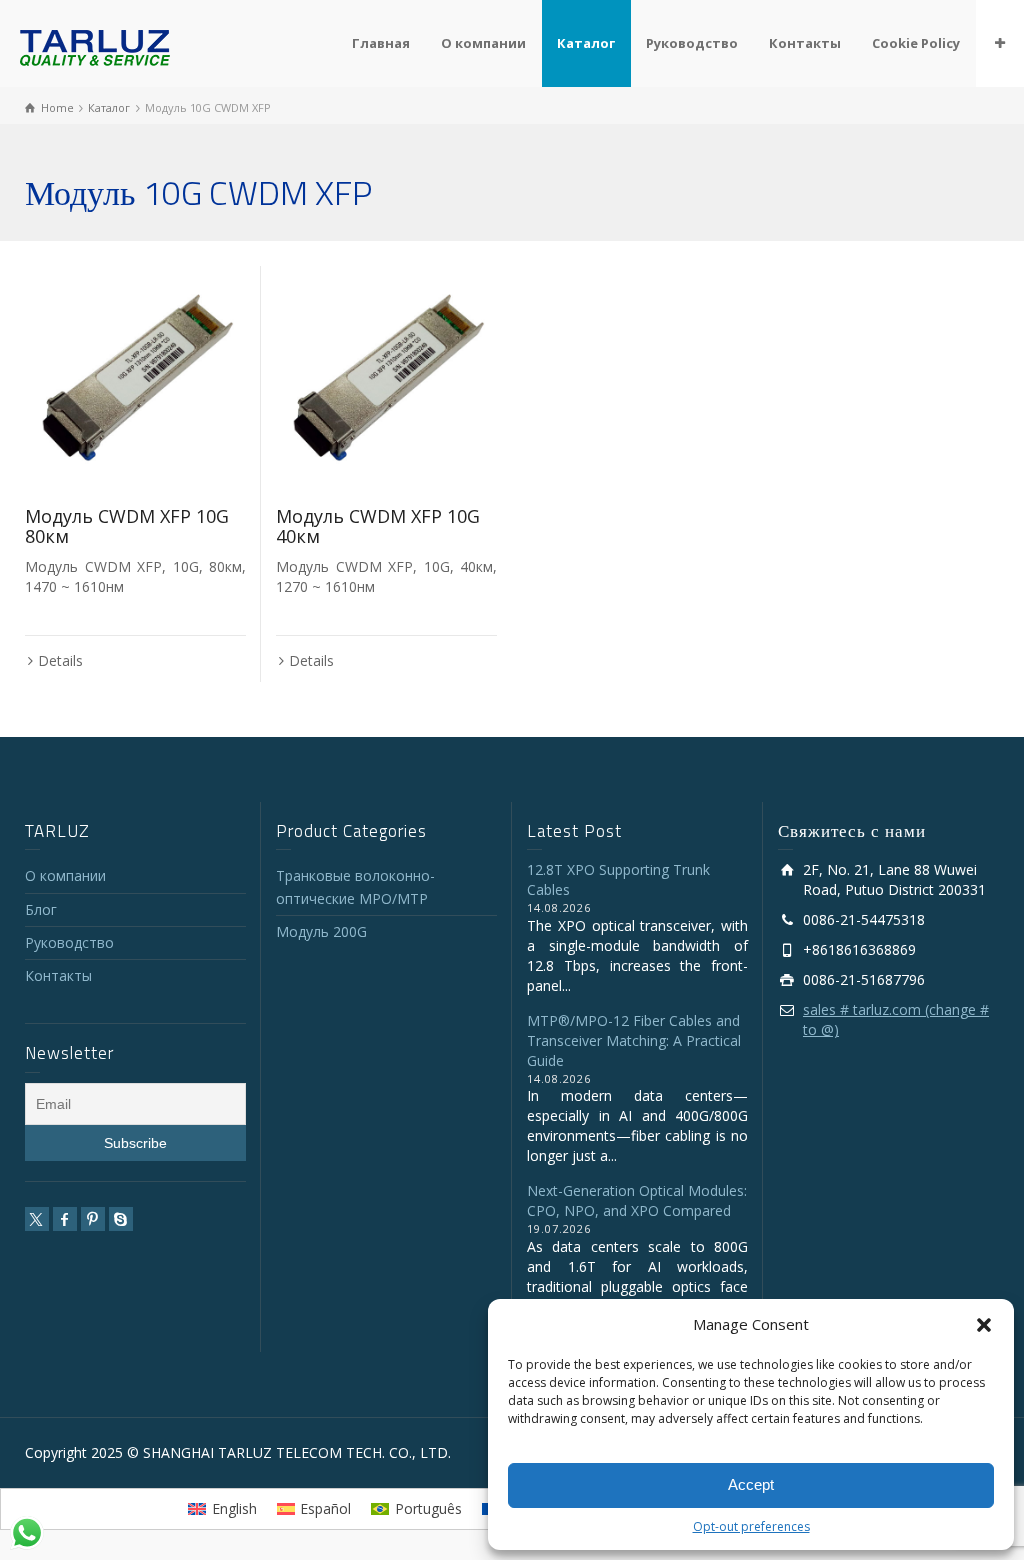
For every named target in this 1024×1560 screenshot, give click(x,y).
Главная (381, 43)
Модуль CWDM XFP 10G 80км (127, 526)
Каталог (586, 43)
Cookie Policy (916, 43)
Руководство (692, 43)
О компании (483, 43)
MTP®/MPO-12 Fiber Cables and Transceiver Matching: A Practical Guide (634, 1040)
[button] (984, 1325)
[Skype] (121, 1219)
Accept (751, 1484)
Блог (41, 909)
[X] (37, 1219)
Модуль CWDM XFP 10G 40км (378, 526)
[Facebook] (65, 1219)
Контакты (805, 43)
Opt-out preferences (751, 1526)
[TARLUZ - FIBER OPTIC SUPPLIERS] (95, 46)
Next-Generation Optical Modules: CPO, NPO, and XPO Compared (637, 1200)
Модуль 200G (321, 931)
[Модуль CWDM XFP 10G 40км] (386, 376)
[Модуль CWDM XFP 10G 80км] (135, 376)
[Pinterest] (93, 1219)
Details (60, 660)
